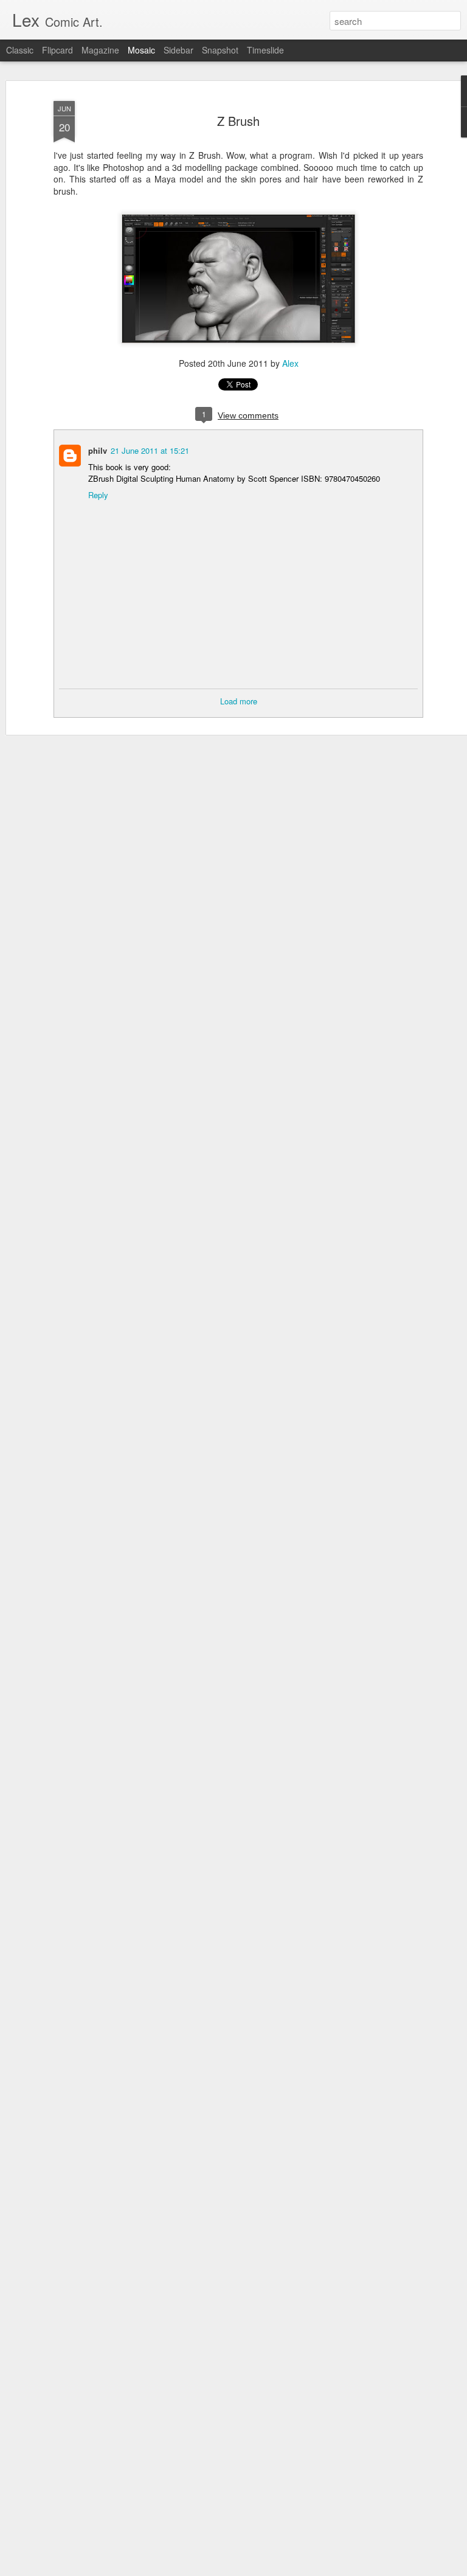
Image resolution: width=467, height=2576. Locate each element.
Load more (239, 701)
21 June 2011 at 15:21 (150, 450)
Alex (290, 363)
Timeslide (265, 50)
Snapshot (220, 50)
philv (98, 450)
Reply (98, 495)
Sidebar (178, 50)
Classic (20, 50)
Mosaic (141, 50)
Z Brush (238, 121)
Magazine (100, 50)
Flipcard (57, 50)
